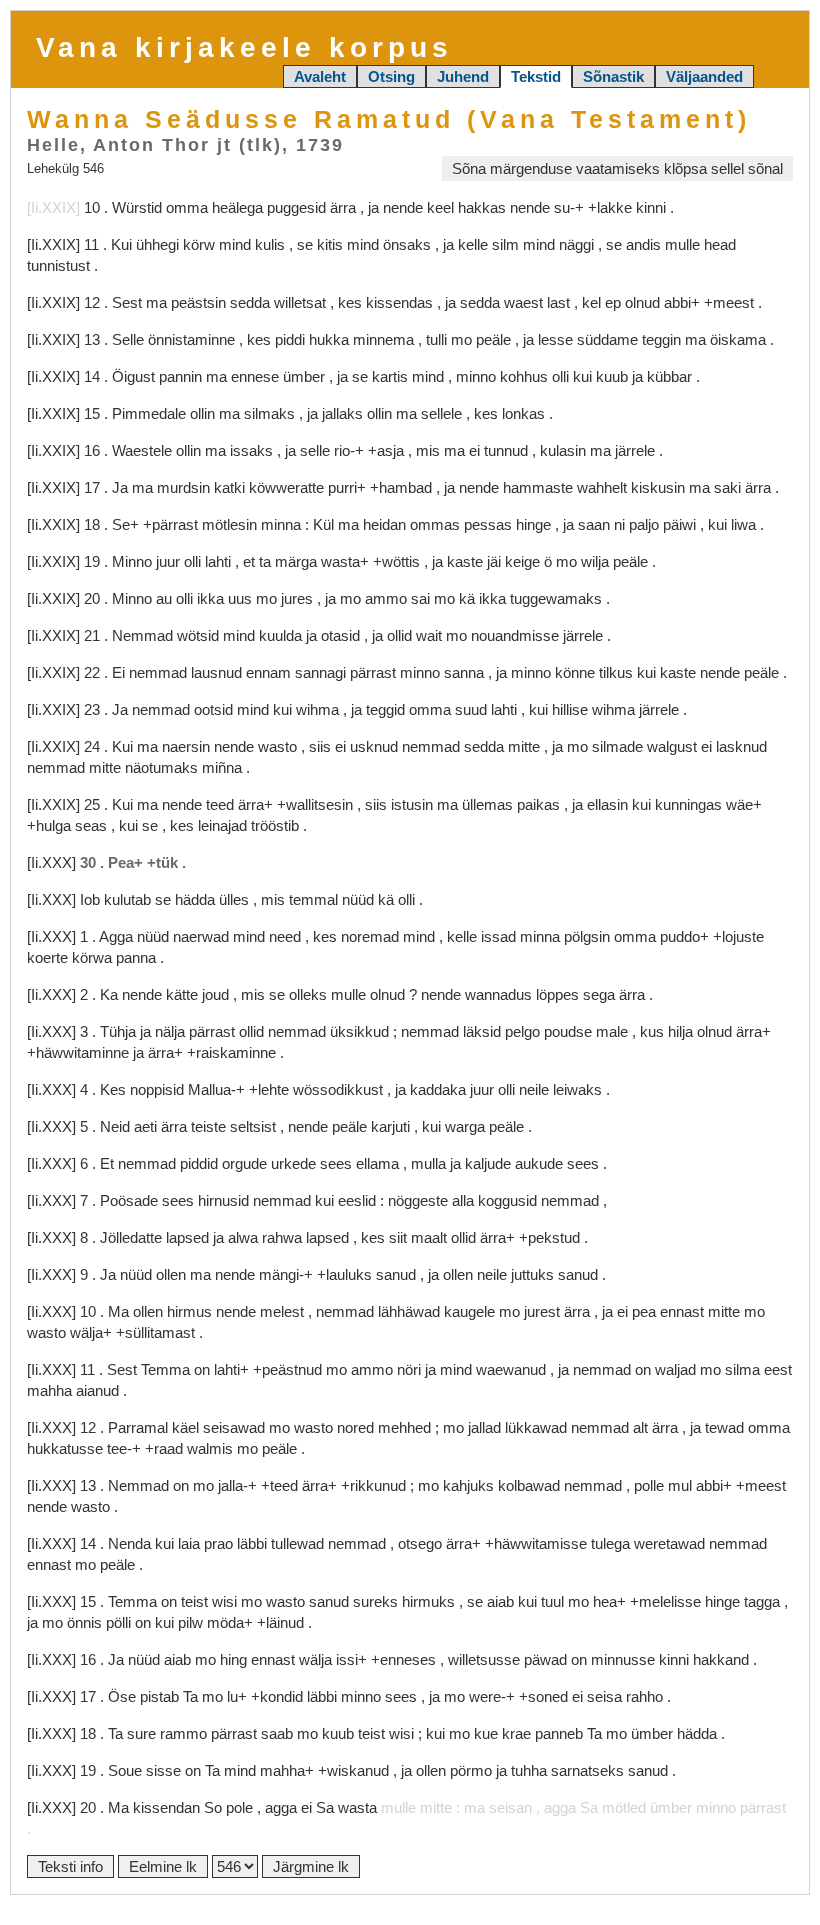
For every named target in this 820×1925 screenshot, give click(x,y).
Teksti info (70, 1866)
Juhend (463, 76)
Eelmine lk (163, 1866)
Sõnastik (613, 76)
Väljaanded (704, 76)
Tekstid (536, 76)
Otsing (391, 76)
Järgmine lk (311, 1866)
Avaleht (320, 76)
